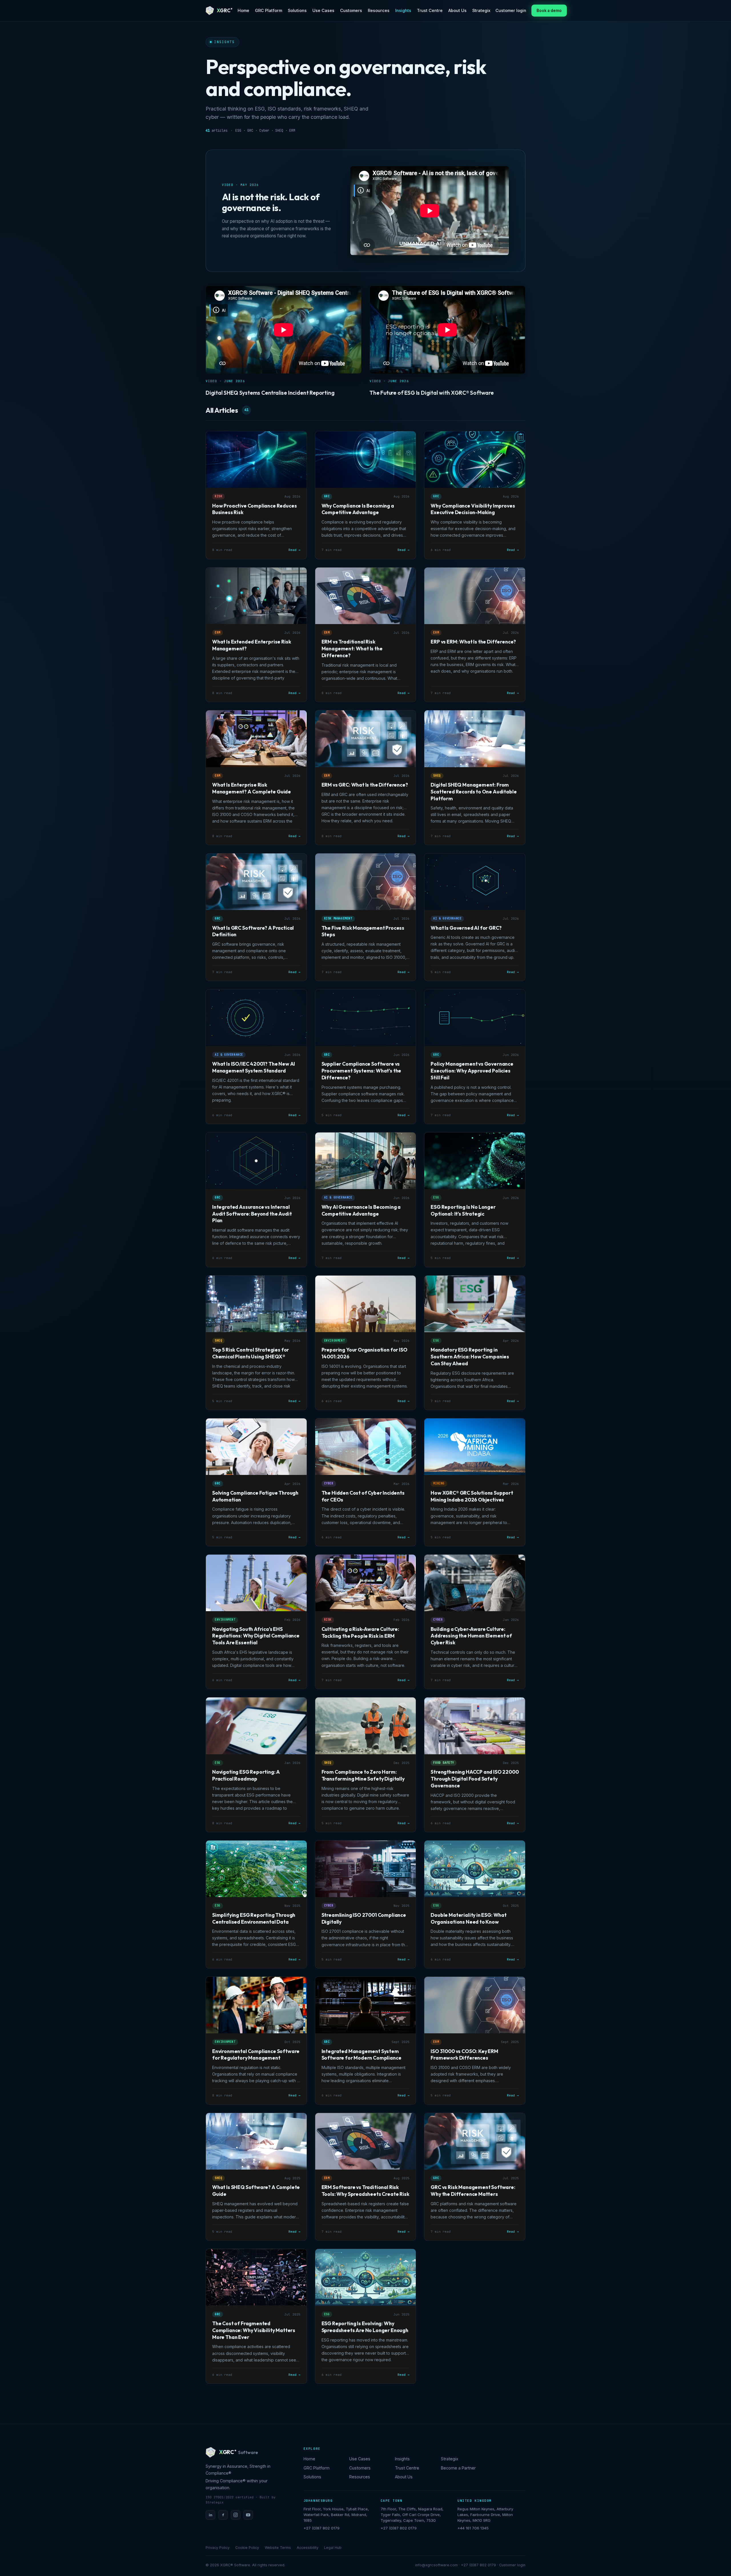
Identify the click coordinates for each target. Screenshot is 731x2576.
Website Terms (278, 2548)
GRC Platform (269, 10)
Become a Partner (458, 2468)
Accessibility (308, 2548)
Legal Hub (333, 2548)
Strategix (481, 10)
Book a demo (549, 11)
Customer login (511, 10)
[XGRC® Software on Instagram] (236, 2515)
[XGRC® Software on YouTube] (248, 2515)
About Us (457, 10)
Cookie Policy (247, 2548)
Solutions (297, 10)
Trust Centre (430, 10)
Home (243, 10)
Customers (351, 10)
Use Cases (323, 10)
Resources (379, 10)
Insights (403, 10)
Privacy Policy (218, 2548)
